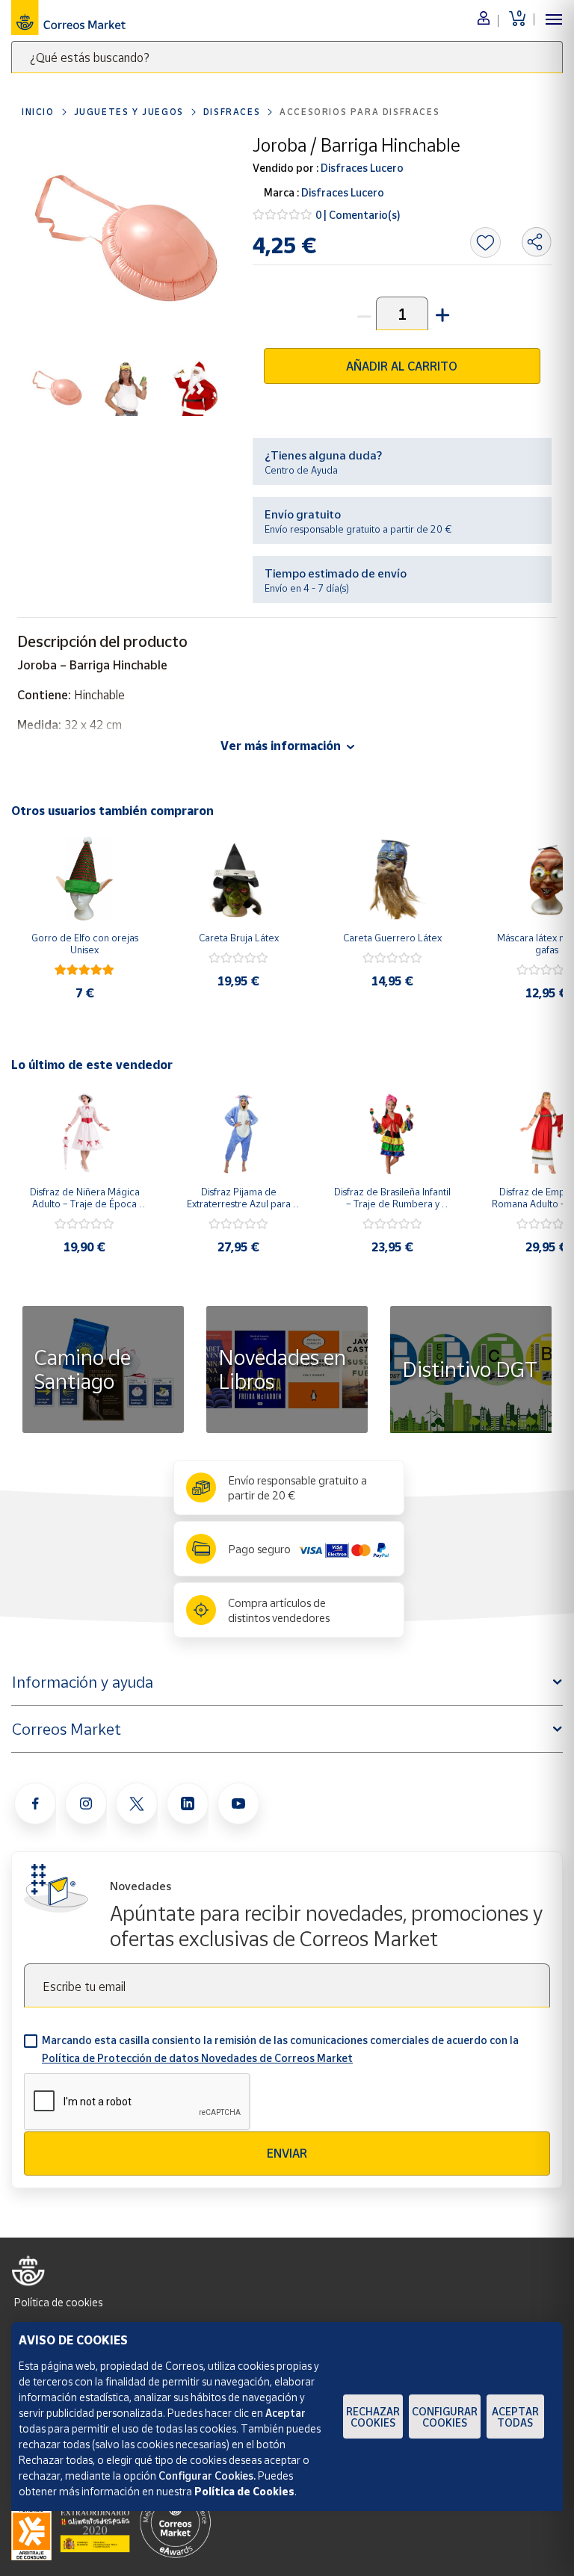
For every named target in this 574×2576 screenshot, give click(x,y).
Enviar (287, 2153)
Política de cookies (58, 2302)
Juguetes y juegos (129, 112)
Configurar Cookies (445, 2417)
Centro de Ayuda (301, 470)
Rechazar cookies (373, 2417)
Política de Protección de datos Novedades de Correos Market (197, 2058)
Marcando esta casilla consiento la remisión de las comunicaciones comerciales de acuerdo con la (280, 2049)
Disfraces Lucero (361, 168)
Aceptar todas (515, 2417)
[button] (441, 313)
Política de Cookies (244, 2491)
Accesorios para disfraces (359, 112)
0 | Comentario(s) (358, 215)
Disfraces (232, 112)
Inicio (38, 112)
